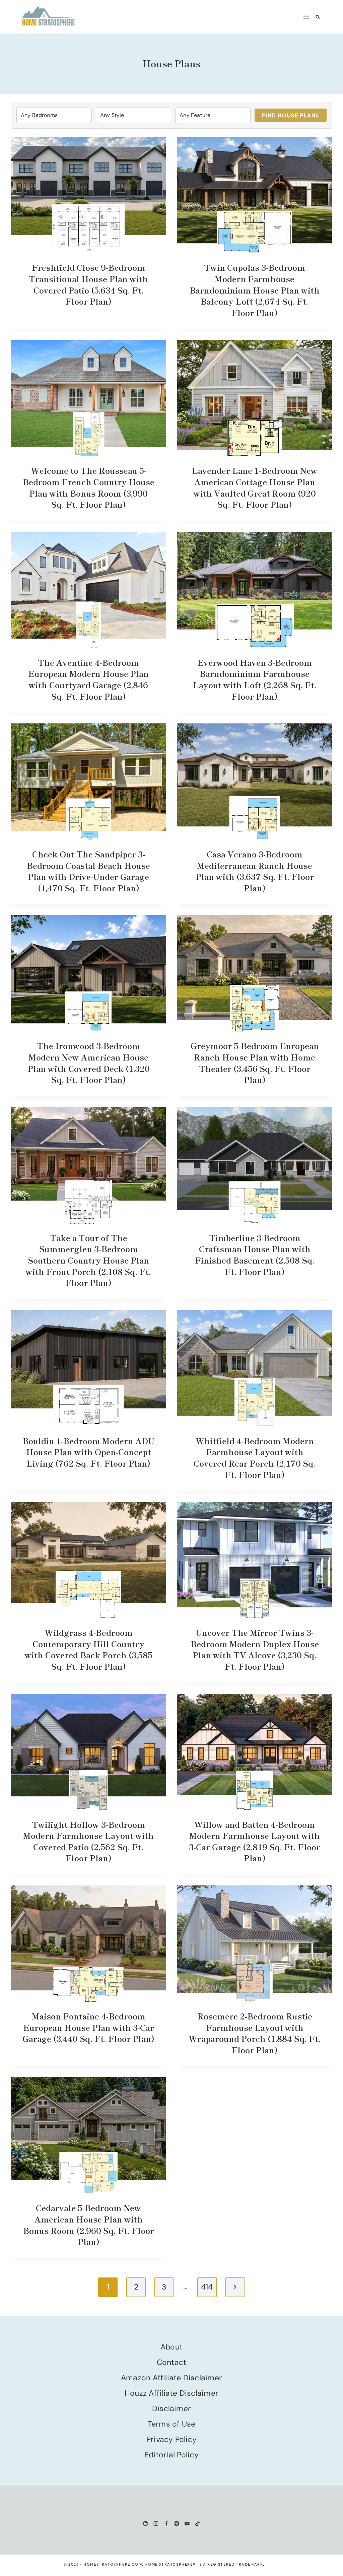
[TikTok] (197, 2523)
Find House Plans (291, 115)
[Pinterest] (177, 2523)
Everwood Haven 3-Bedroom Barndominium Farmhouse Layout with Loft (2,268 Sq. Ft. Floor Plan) (255, 679)
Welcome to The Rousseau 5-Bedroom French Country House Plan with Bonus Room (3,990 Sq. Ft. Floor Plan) (89, 487)
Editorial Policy (171, 2455)
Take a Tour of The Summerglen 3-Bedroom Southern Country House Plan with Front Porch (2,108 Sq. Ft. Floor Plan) (88, 1260)
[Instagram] (156, 2523)
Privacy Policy (171, 2439)
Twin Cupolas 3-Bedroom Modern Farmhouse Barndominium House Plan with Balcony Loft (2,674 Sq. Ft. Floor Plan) (255, 290)
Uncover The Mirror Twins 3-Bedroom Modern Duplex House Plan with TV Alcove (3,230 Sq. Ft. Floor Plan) (255, 1649)
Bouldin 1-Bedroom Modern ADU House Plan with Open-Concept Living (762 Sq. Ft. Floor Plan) (88, 1452)
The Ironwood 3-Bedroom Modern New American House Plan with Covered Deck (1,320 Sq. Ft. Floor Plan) (89, 1062)
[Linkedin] (146, 2523)
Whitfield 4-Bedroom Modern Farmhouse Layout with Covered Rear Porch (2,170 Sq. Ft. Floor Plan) (255, 1458)
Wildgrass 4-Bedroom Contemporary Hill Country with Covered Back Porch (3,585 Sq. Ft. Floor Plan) (89, 1649)
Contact (172, 2362)
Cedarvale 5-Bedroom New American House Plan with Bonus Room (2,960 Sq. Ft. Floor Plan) (89, 2225)
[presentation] (88, 195)
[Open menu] (306, 17)
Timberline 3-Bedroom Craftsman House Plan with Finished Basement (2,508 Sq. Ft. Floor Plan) (255, 1254)
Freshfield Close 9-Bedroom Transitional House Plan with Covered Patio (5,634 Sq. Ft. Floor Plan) (88, 284)
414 (207, 2287)
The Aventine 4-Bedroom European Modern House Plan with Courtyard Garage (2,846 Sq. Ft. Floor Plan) (88, 679)
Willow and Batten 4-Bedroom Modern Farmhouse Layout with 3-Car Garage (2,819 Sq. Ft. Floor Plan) (255, 1841)
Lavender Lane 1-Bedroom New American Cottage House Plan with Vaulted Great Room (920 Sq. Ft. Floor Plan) (255, 487)
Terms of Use (172, 2424)
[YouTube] (187, 2523)
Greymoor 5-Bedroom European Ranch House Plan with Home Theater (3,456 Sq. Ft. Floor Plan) (255, 1062)
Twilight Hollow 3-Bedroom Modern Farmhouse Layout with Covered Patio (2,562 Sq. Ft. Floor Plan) (88, 1841)
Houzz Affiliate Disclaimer (171, 2393)
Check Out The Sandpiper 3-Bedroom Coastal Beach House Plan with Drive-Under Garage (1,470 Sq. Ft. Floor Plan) (88, 871)
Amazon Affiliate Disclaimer (171, 2378)
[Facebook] (166, 2523)
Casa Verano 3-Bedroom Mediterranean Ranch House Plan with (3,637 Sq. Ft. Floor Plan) (255, 871)
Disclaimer (171, 2408)
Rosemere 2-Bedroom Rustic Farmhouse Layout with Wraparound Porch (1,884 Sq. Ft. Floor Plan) (255, 2033)
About (171, 2347)
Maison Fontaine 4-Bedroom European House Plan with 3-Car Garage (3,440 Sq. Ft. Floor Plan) (88, 2027)
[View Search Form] (318, 17)
